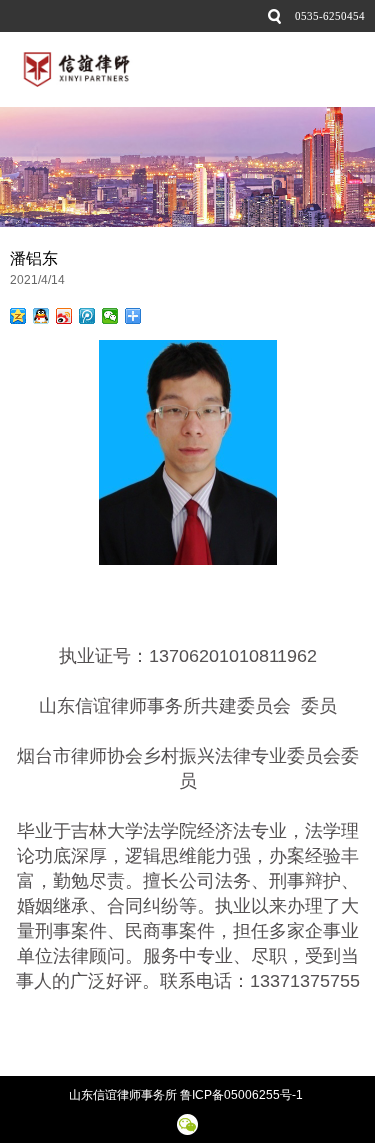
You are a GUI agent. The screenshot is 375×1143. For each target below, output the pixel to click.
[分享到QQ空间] (18, 316)
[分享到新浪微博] (64, 316)
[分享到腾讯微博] (87, 316)
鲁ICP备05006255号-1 (243, 1095)
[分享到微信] (110, 316)
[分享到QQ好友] (41, 316)
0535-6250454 (330, 16)
